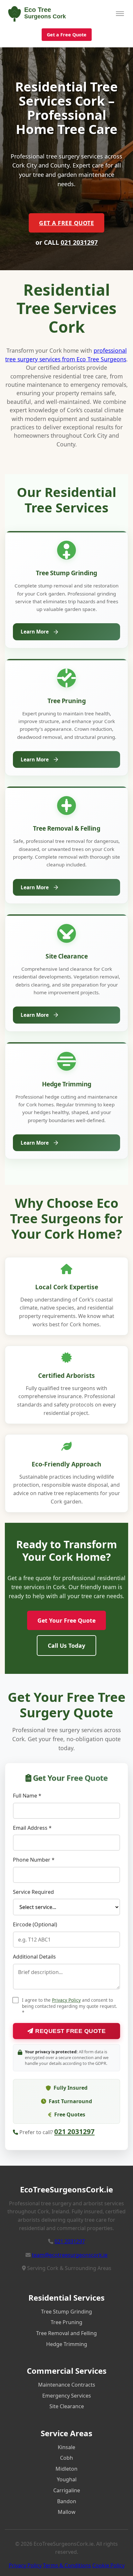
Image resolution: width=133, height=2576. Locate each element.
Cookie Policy (108, 2565)
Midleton (66, 2469)
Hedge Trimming (67, 2344)
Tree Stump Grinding (66, 2312)
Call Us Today (66, 1646)
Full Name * (27, 1796)
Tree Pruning (66, 2322)
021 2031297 (79, 242)
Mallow (67, 2512)
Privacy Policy (66, 2000)
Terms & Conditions (67, 2565)
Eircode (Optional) (35, 1924)
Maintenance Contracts (67, 2385)
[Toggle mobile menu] (120, 14)
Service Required (33, 1892)
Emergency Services (67, 2396)
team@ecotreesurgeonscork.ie (70, 2255)
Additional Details (34, 1957)
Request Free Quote (70, 2031)
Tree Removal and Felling (66, 2333)
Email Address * (32, 1828)
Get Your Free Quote (66, 1620)
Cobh (66, 2458)
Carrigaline (67, 2490)
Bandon (67, 2501)
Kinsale (66, 2447)
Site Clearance (67, 2406)
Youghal (67, 2479)
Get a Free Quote (67, 35)
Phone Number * (34, 1860)
